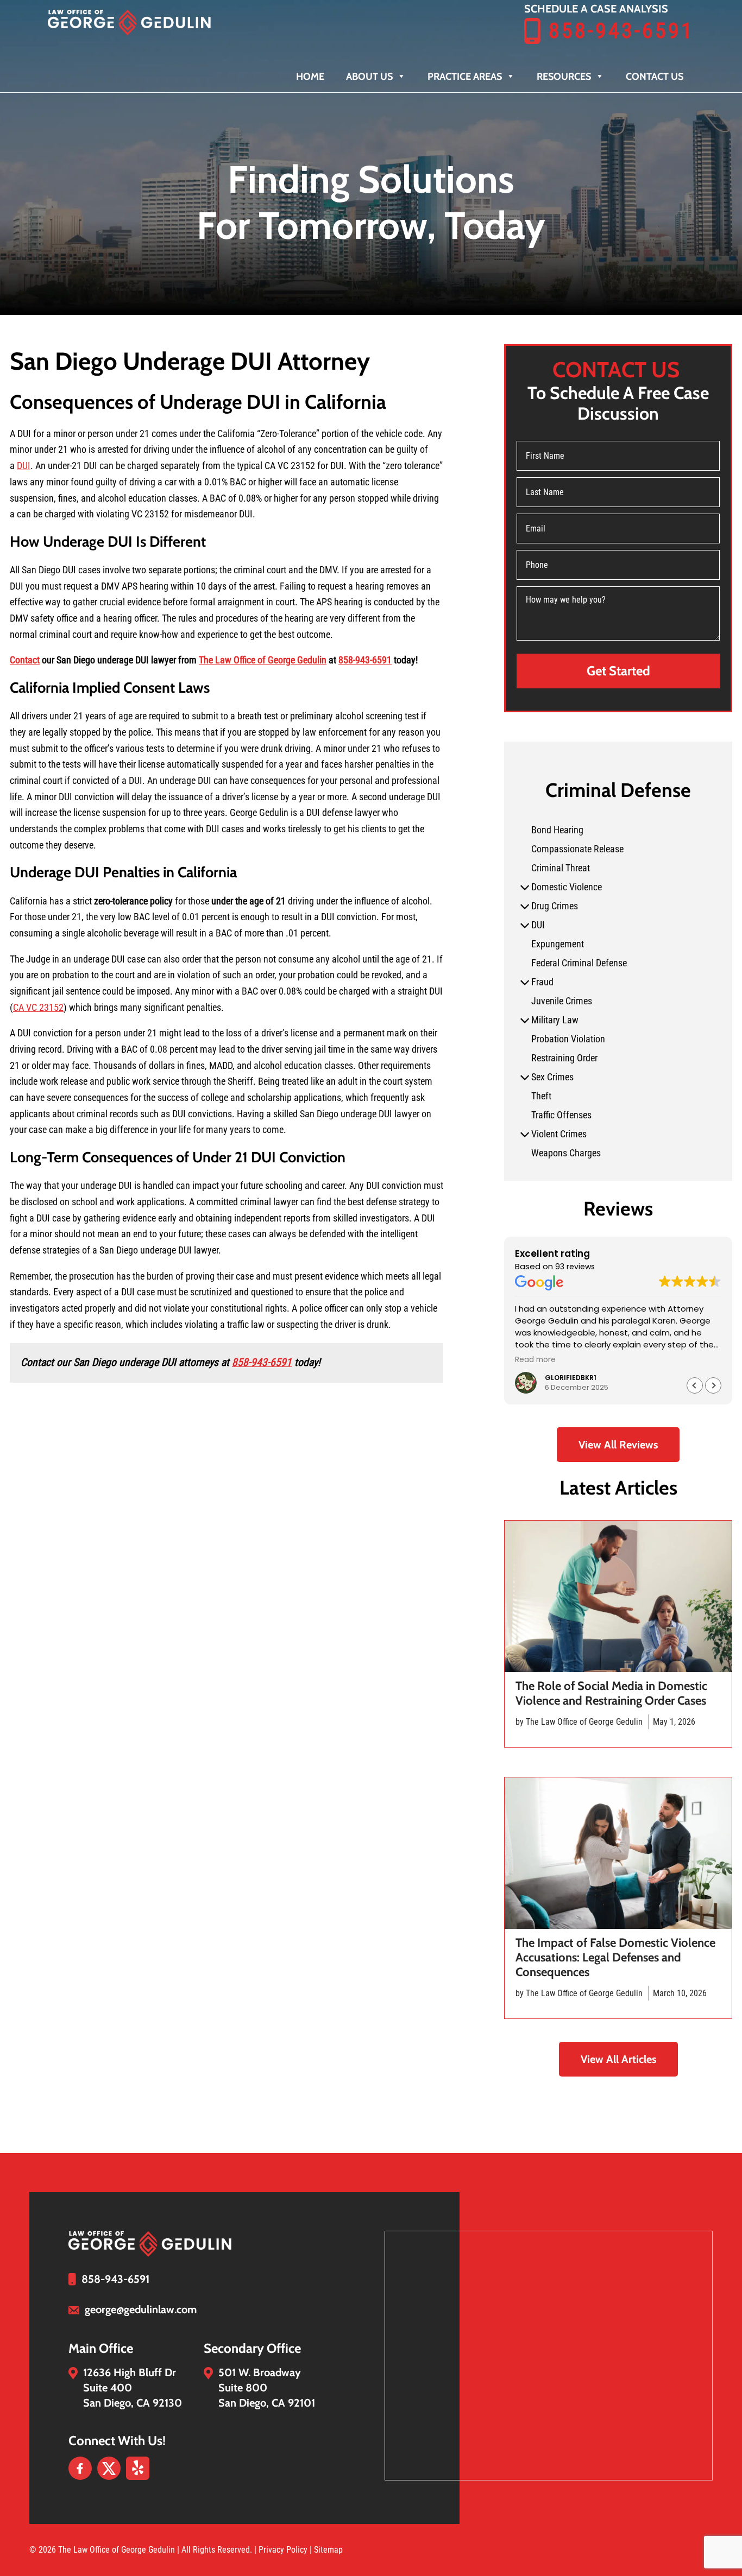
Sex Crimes (552, 1077)
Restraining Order (564, 1058)
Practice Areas (465, 77)
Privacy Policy (284, 2550)
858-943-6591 (621, 31)
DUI (24, 466)
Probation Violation (568, 1039)
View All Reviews (618, 1445)
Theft (541, 1096)
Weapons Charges (566, 1153)
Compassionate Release (577, 849)
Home (310, 77)
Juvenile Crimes (562, 1001)
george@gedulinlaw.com (141, 2309)
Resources (564, 77)
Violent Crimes (559, 1134)
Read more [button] (535, 1360)
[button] (713, 1385)
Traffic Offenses (561, 1115)
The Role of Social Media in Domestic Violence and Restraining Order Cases (611, 1693)
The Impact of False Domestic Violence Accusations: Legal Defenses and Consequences (615, 1957)
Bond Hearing (557, 830)
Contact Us (655, 77)
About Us (369, 77)
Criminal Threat (561, 868)
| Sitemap (326, 2550)
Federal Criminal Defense (579, 963)
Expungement (558, 944)
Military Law (555, 1020)
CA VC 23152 (38, 1007)
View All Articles (618, 2059)
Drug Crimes (555, 906)
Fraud (542, 982)
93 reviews (575, 1267)
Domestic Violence (567, 887)
